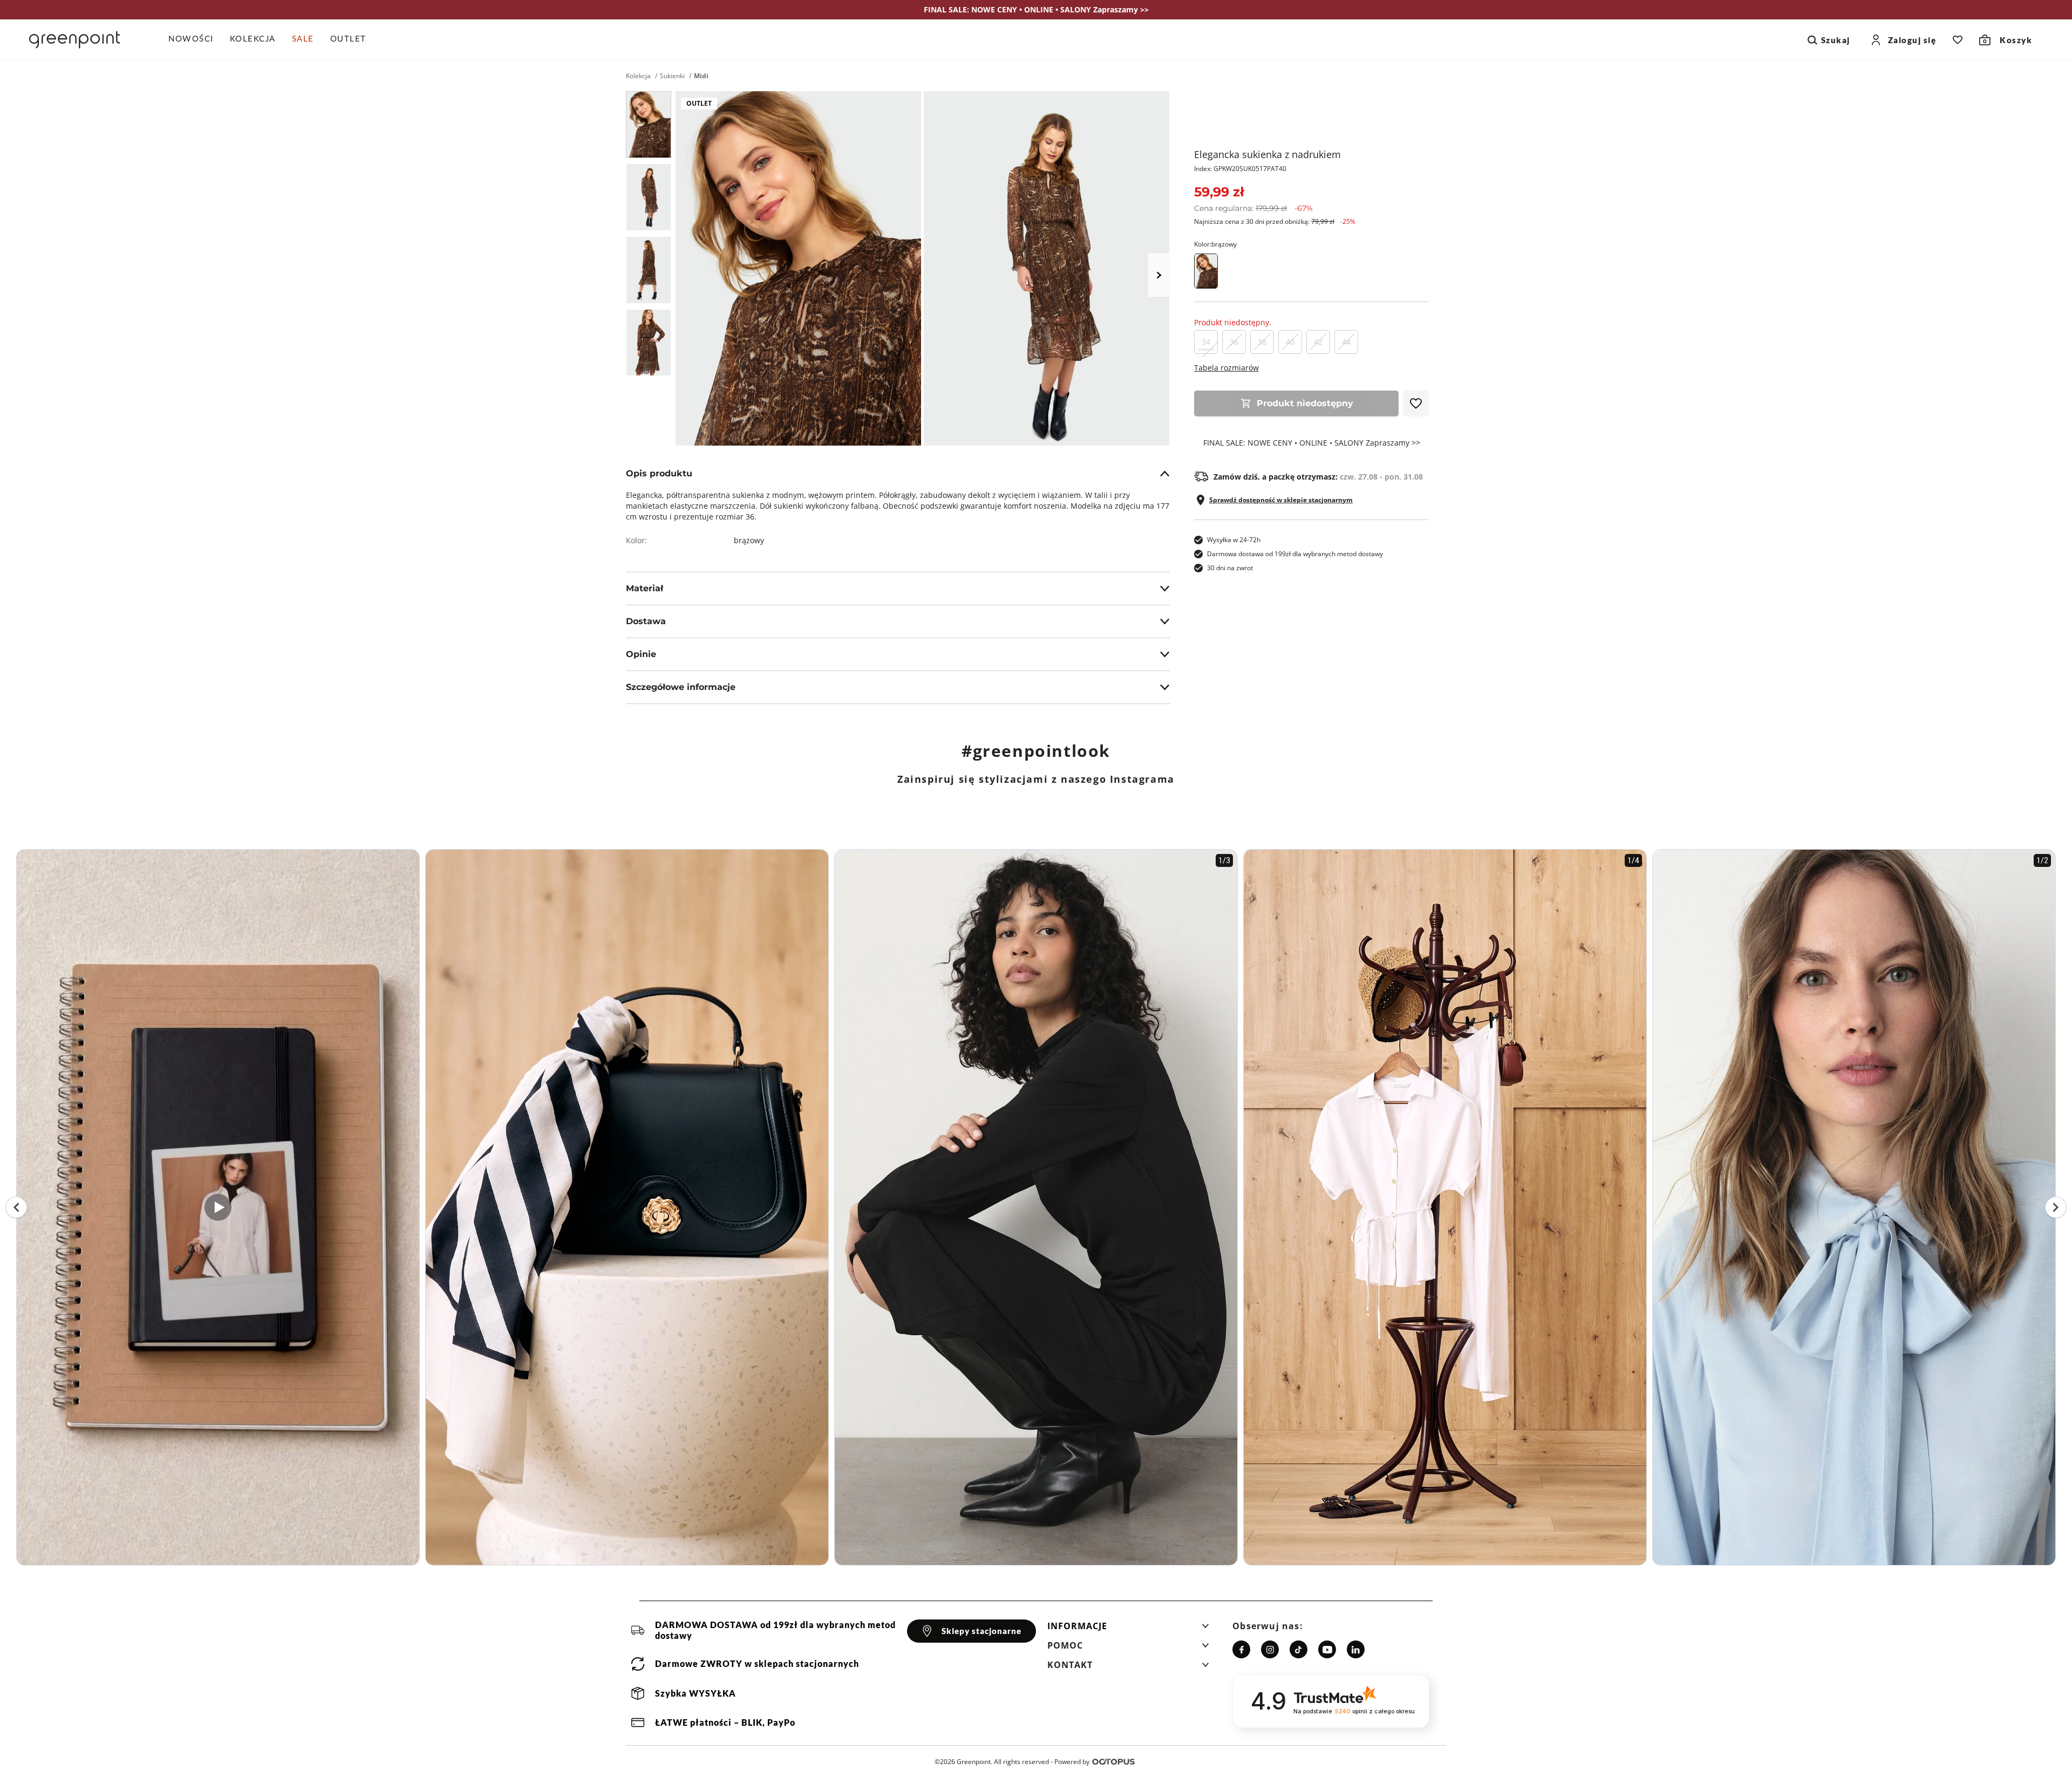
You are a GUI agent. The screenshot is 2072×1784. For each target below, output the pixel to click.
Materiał (645, 588)
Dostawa (646, 621)
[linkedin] (1356, 1649)
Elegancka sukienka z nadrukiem (1267, 154)
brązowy (749, 540)
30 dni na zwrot (1230, 568)
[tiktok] (1299, 1649)
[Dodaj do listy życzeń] (1416, 404)
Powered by (1072, 1762)
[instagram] (1270, 1649)
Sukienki (672, 76)
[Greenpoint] (74, 40)
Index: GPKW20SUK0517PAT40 (1240, 169)
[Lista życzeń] (1958, 40)
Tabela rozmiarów (1226, 368)
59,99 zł (1219, 192)
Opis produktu (659, 473)
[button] (1128, 1629)
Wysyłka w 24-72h (1234, 540)
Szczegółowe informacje (681, 687)
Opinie (641, 654)
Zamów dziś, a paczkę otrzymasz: (1318, 477)
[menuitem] (195, 40)
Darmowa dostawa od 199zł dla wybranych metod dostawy (1295, 554)
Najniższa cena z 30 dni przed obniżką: (1275, 221)
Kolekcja (638, 76)
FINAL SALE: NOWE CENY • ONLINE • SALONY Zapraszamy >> (1312, 443)
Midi (701, 76)
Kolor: (1215, 244)
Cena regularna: (1253, 208)
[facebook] (1241, 1649)
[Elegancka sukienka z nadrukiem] (649, 125)
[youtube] (1327, 1649)
